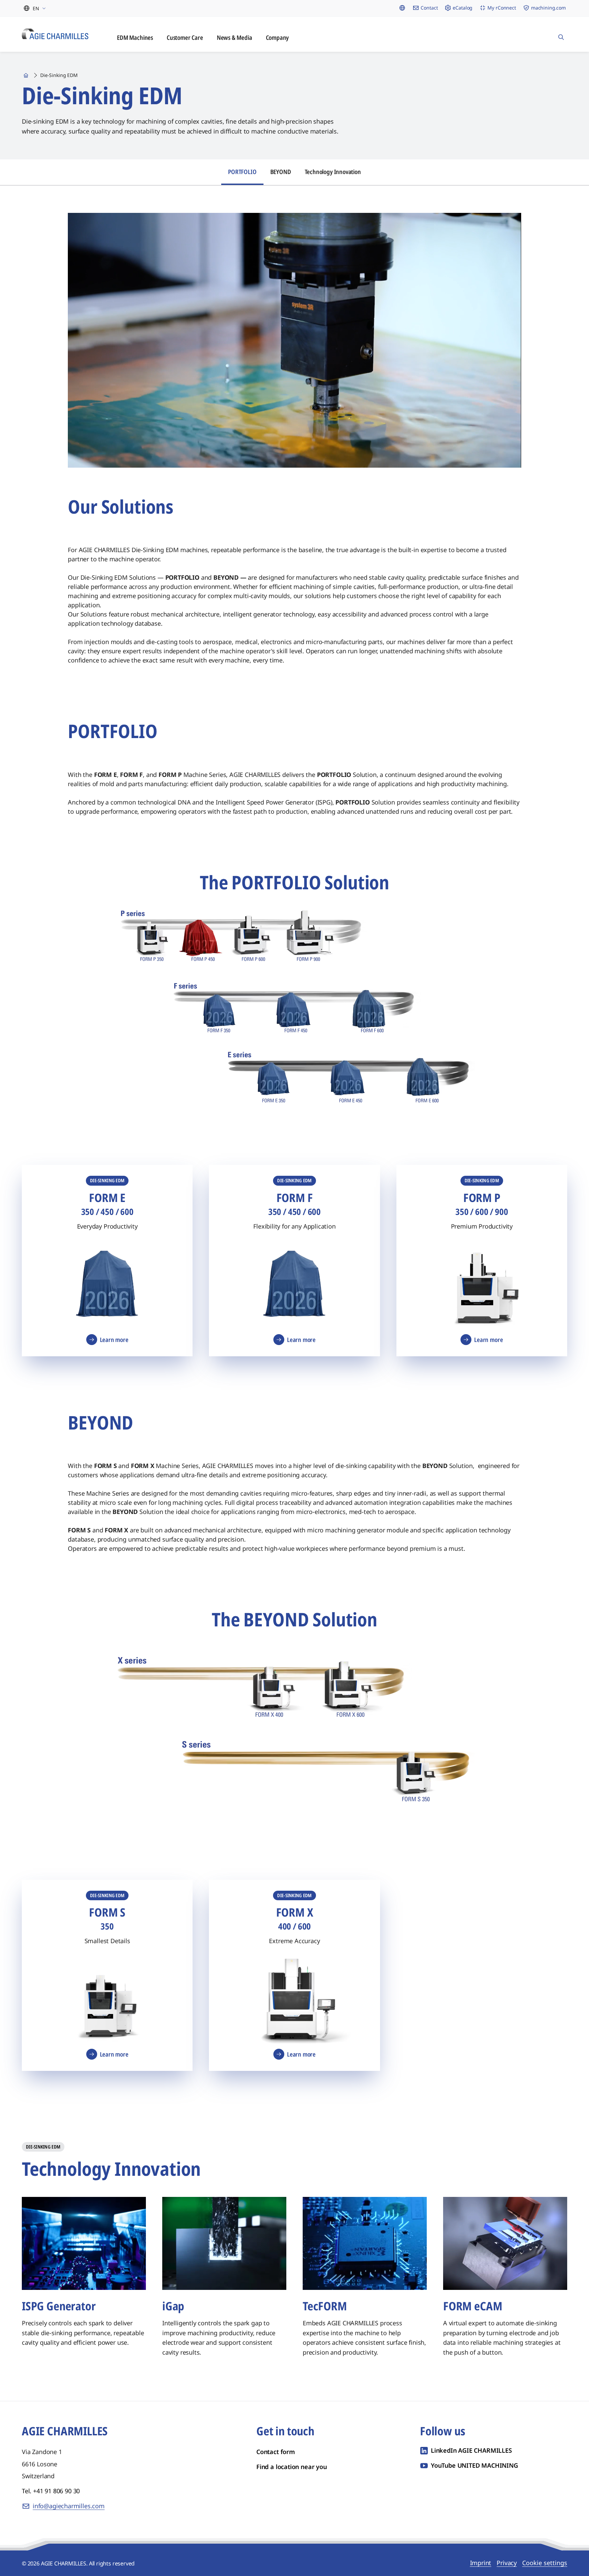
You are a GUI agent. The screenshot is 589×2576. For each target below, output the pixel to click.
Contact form (276, 2452)
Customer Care (185, 37)
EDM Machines (135, 37)
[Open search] (561, 34)
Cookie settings (545, 2563)
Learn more (114, 1340)
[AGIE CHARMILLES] (55, 34)
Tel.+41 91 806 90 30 (51, 2491)
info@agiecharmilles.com (69, 2506)
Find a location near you (292, 2467)
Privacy (507, 2563)
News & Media (235, 37)
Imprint (481, 2563)
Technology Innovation (333, 172)
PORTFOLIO (242, 172)
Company (277, 37)
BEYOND (281, 172)
